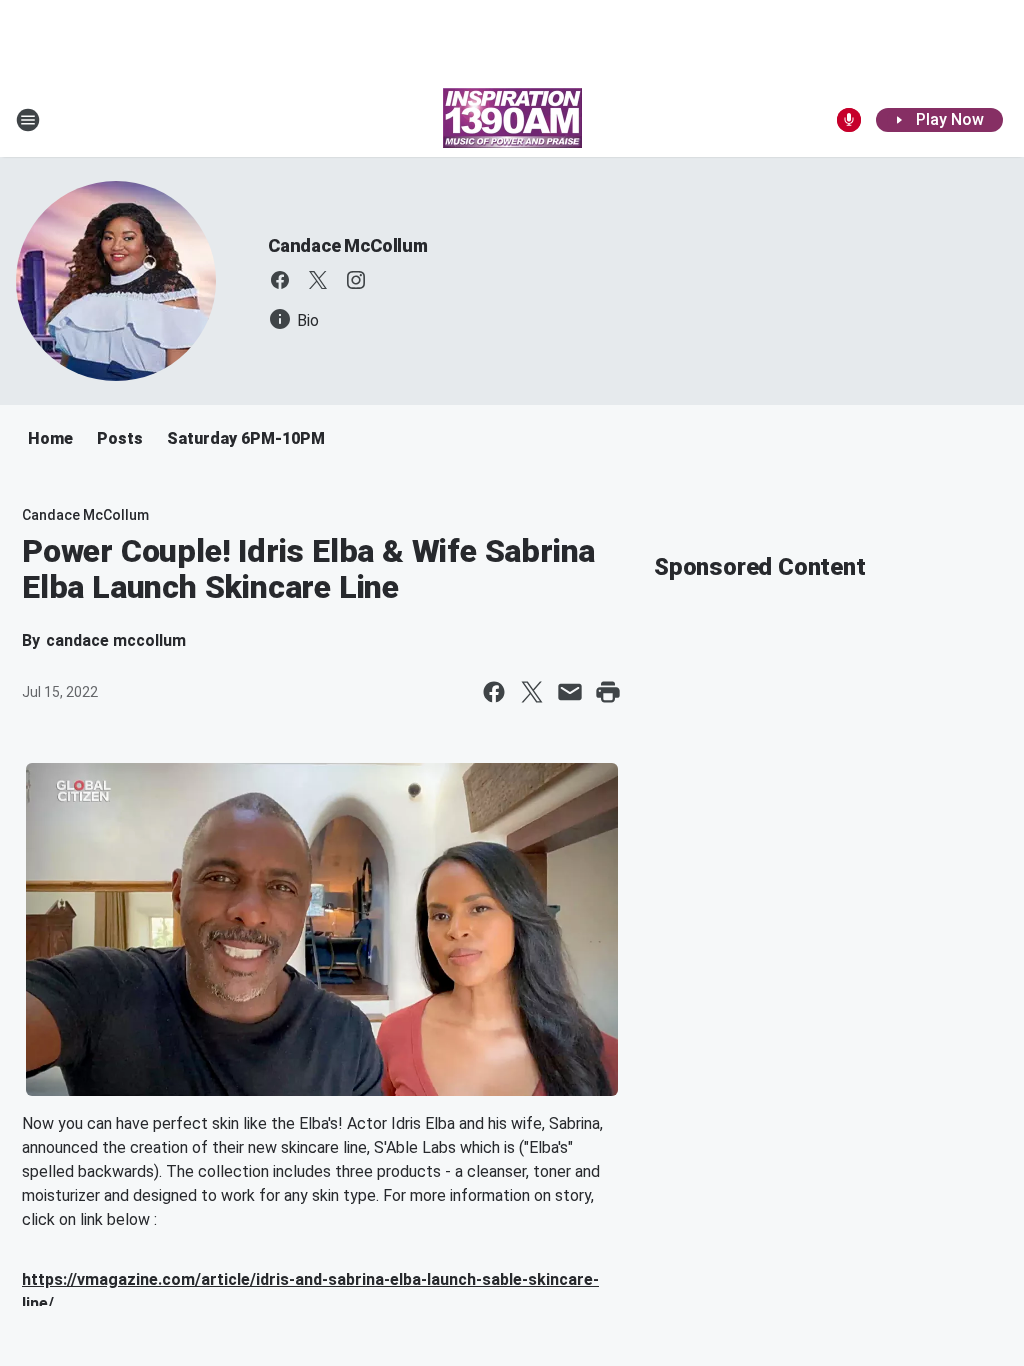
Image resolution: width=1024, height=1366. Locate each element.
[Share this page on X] (532, 692)
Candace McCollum (348, 245)
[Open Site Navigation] (28, 120)
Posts (120, 438)
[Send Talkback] (849, 120)
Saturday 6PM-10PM (246, 438)
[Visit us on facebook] (280, 280)
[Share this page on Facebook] (494, 692)
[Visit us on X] (318, 280)
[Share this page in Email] (570, 692)
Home (50, 438)
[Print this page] (608, 692)
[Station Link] (512, 120)
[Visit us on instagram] (356, 280)
